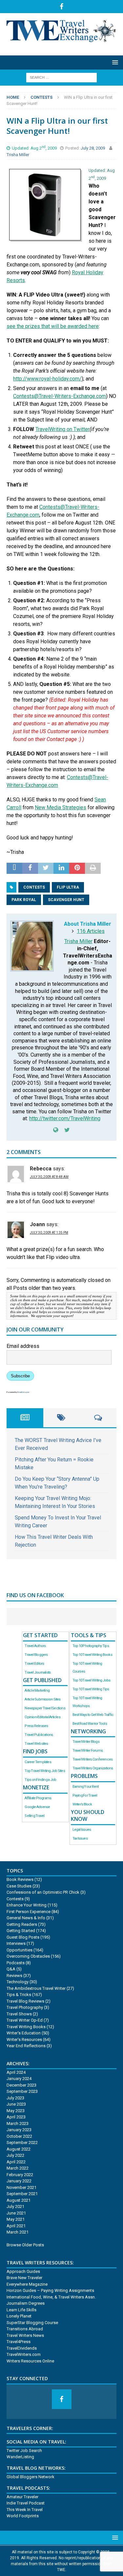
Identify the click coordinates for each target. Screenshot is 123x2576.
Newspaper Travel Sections (45, 1708)
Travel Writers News (25, 2335)
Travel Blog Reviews (25, 2001)
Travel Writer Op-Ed (25, 2020)
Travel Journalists (38, 1672)
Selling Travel (34, 1816)
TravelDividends (22, 2348)
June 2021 (16, 2213)
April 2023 (16, 2117)
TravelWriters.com (24, 2354)
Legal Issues (82, 1830)
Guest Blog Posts (23, 1937)
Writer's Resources (24, 2040)
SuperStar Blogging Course (32, 2323)
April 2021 (16, 2226)
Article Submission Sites (42, 1699)
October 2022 (19, 2136)
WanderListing (20, 2457)
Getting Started (21, 1931)
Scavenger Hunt (66, 900)
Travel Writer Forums (88, 1751)
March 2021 (18, 2232)
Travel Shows (19, 2014)
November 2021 (21, 2187)
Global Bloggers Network (31, 2477)
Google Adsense (37, 1807)
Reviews (14, 1976)
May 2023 (16, 2111)
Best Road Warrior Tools (90, 1724)
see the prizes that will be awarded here (53, 326)
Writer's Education (24, 2033)
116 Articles (91, 931)
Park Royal (24, 900)
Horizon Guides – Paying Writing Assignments (50, 2290)
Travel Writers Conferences (93, 1759)
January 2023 (19, 2130)
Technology (18, 1982)
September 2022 (22, 2143)
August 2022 (19, 2149)
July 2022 (15, 2155)
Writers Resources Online (30, 2361)
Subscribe (20, 1376)
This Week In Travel (25, 2510)
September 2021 (22, 2194)
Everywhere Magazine (27, 2284)
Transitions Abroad (25, 2329)
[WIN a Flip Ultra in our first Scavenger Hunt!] (45, 233)
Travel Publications (39, 1735)
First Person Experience (29, 1912)
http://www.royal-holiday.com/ (47, 379)
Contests (34, 887)
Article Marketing (37, 1690)
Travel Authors (35, 1646)
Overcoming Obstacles (28, 1956)
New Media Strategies (61, 807)
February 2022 (20, 2175)
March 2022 (18, 2168)
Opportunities (20, 1950)
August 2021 (19, 2200)
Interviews (16, 1943)
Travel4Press (19, 2342)
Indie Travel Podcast (26, 2503)
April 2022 (16, 2162)
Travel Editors (34, 1664)
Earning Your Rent (86, 1787)
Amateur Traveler (22, 2497)
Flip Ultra (68, 887)
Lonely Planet (19, 2316)
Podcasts (16, 1963)
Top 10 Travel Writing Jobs (92, 1680)
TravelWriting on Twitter (62, 429)
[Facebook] (61, 7)
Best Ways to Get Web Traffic (93, 1715)
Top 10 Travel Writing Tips (91, 1689)
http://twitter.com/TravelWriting (65, 1118)
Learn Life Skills (21, 2310)
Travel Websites (36, 1744)
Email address (23, 1346)
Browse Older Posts (25, 2245)
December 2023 (21, 2085)
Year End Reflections (26, 2046)
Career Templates (38, 1762)
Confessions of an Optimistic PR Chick (43, 1892)
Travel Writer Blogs (86, 1742)
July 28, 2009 (93, 148)
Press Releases (36, 1726)
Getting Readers (22, 1924)
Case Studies (19, 1886)
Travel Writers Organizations (93, 1768)
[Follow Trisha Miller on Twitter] (65, 1130)
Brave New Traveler (24, 2278)
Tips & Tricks (19, 1995)
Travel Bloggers (36, 1655)
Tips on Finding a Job (40, 1780)
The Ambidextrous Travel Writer (36, 1988)
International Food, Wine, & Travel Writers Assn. (51, 2297)
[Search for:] (61, 77)
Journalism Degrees (26, 2303)
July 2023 (15, 2098)
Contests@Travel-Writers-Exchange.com (60, 396)
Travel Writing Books (26, 2027)
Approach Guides (23, 2271)
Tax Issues (80, 1838)
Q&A (11, 1969)
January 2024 (19, 2079)
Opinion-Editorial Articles (42, 1717)
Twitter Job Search (24, 2451)
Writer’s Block (82, 1804)
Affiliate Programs (38, 1798)
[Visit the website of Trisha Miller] (56, 1130)
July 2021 (15, 2206)
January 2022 (19, 2181)
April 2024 (16, 2072)
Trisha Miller (18, 155)
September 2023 (22, 2091)
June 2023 (16, 2104)
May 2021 (16, 2219)
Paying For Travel (85, 1795)
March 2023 (18, 2123)
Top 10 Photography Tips (91, 1646)
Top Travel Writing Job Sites (45, 1771)
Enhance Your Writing (27, 1905)
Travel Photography (25, 2007)
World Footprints (23, 2516)
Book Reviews (20, 1879)
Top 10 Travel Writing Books (92, 1655)
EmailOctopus (23, 1392)
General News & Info (26, 1918)
